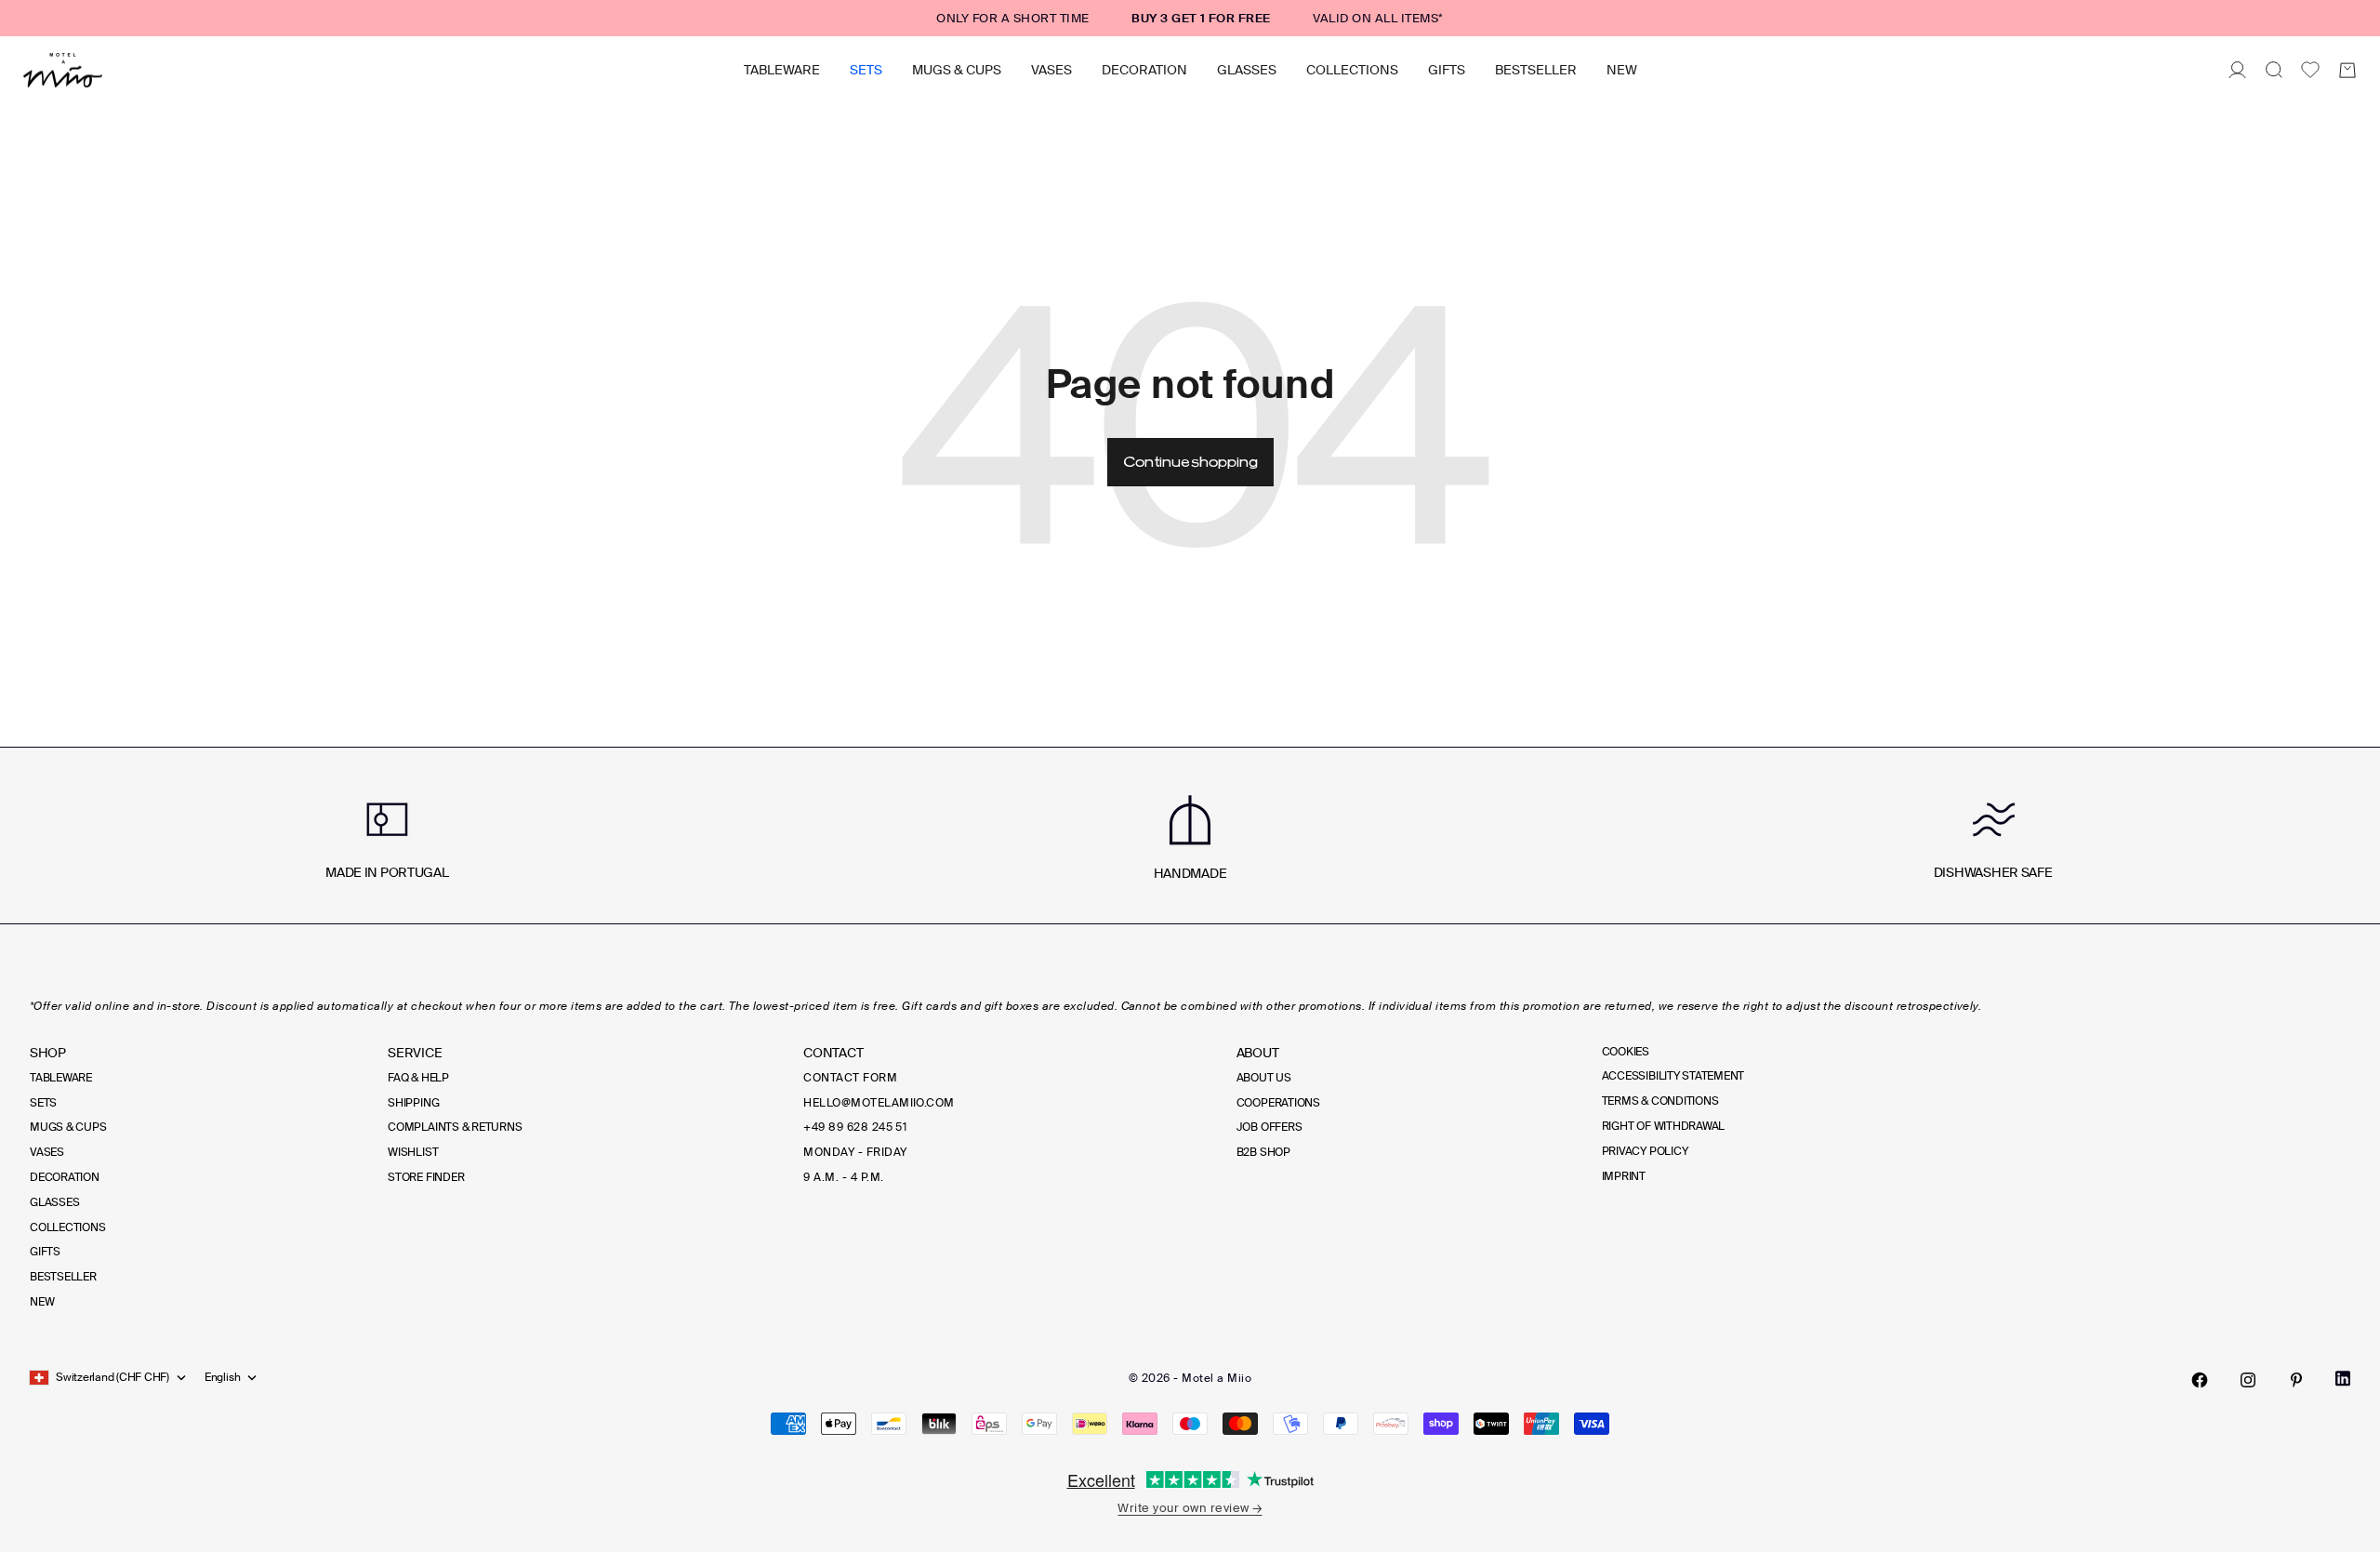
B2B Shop (1263, 1152)
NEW (1622, 70)
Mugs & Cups (957, 70)
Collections (1352, 70)
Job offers (1269, 1127)
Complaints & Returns (455, 1127)
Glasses (1247, 70)
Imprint (1624, 1176)
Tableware (782, 70)
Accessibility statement (1673, 1076)
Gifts (1447, 70)
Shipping (413, 1103)
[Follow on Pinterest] (2296, 1380)
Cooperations (1278, 1103)
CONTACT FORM (850, 1078)
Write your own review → (1190, 1508)
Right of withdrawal (1663, 1126)
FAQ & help (418, 1078)
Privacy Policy (1645, 1151)
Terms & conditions (1660, 1101)
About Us (1264, 1078)
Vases (1051, 70)
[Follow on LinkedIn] (2343, 1379)
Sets (866, 70)
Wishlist (413, 1152)
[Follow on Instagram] (2248, 1380)
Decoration (1144, 70)
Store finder (426, 1177)
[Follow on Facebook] (2200, 1380)
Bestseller (1536, 70)
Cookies (1626, 1052)
